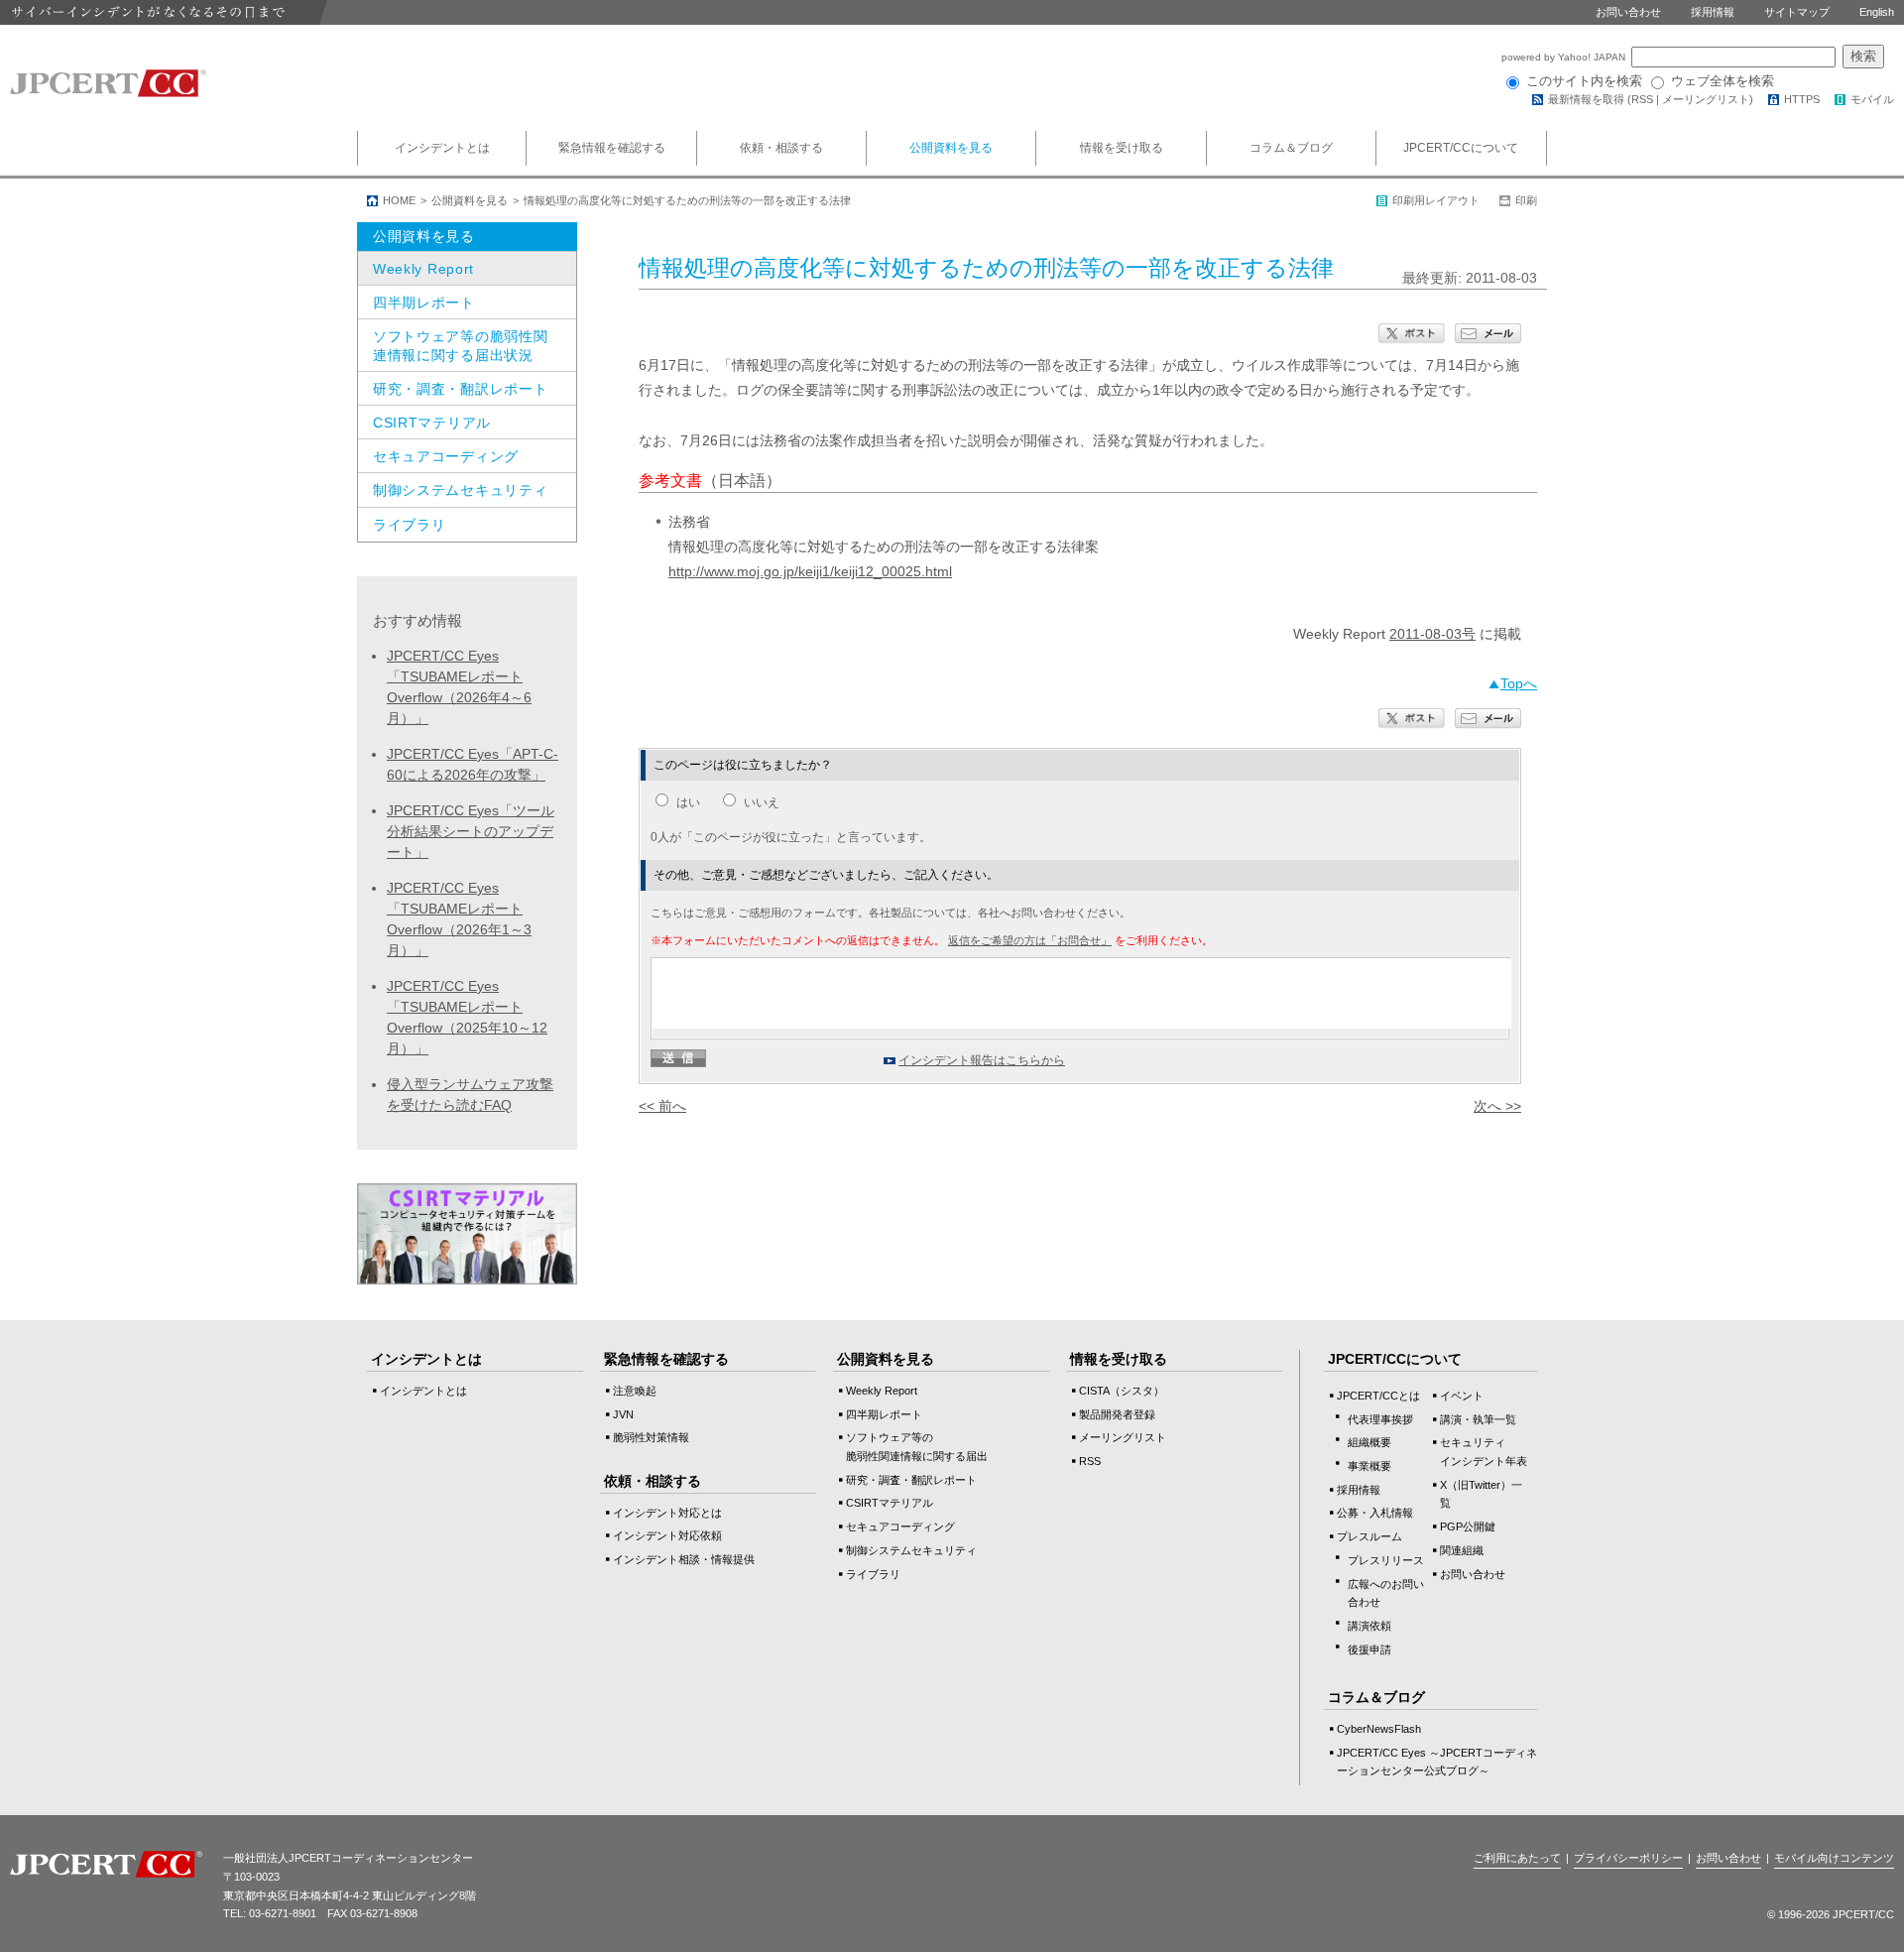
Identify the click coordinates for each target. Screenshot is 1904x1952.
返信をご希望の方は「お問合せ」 (1030, 940)
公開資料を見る (951, 148)
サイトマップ (1797, 12)
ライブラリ (410, 525)
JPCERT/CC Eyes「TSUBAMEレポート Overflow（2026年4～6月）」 (459, 687)
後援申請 (1369, 1649)
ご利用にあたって (1517, 1858)
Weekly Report (423, 269)
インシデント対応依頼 (667, 1535)
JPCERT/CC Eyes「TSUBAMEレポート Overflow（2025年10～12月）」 (467, 1017)
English (1877, 12)
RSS (1642, 99)
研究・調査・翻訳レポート (460, 389)
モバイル (1872, 99)
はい (688, 802)
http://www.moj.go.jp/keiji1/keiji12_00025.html (810, 571)
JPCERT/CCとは (1378, 1396)
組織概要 (1369, 1442)
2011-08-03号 (1432, 634)
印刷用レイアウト (1436, 200)
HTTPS (1802, 99)
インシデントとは (442, 148)
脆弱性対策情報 (651, 1437)
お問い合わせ (1628, 12)
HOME (399, 200)
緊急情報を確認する (612, 148)
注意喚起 (635, 1391)
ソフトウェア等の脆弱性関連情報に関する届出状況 (460, 345)
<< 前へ (662, 1106)
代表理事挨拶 (1380, 1419)
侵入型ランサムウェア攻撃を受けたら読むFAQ (470, 1095)
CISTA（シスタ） (1122, 1391)
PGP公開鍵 (1468, 1526)
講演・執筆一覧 (1478, 1419)
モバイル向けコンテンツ (1834, 1858)
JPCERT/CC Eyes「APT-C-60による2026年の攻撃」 (473, 764)
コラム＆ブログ (1291, 148)
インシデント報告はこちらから (982, 1060)
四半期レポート (424, 303)
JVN (623, 1414)
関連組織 (1462, 1550)
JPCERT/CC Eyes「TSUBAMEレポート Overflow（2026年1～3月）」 (459, 919)
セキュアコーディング (446, 456)
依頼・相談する (781, 148)
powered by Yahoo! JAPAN (1565, 57)
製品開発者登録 (1117, 1414)
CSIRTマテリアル (432, 423)
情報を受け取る (1122, 148)
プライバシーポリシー (1628, 1858)
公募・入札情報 (1375, 1513)
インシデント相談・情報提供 (684, 1559)
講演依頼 (1369, 1626)
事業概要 (1369, 1466)
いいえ (762, 802)
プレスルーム (1369, 1536)
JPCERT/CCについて (1461, 148)
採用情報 (1713, 12)
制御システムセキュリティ (460, 490)
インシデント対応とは (667, 1513)
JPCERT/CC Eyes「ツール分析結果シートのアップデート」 (471, 831)
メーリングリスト (1706, 99)
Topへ (1519, 683)
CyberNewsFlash (1379, 1729)
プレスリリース (1386, 1560)
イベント (1462, 1396)
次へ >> (1497, 1106)
